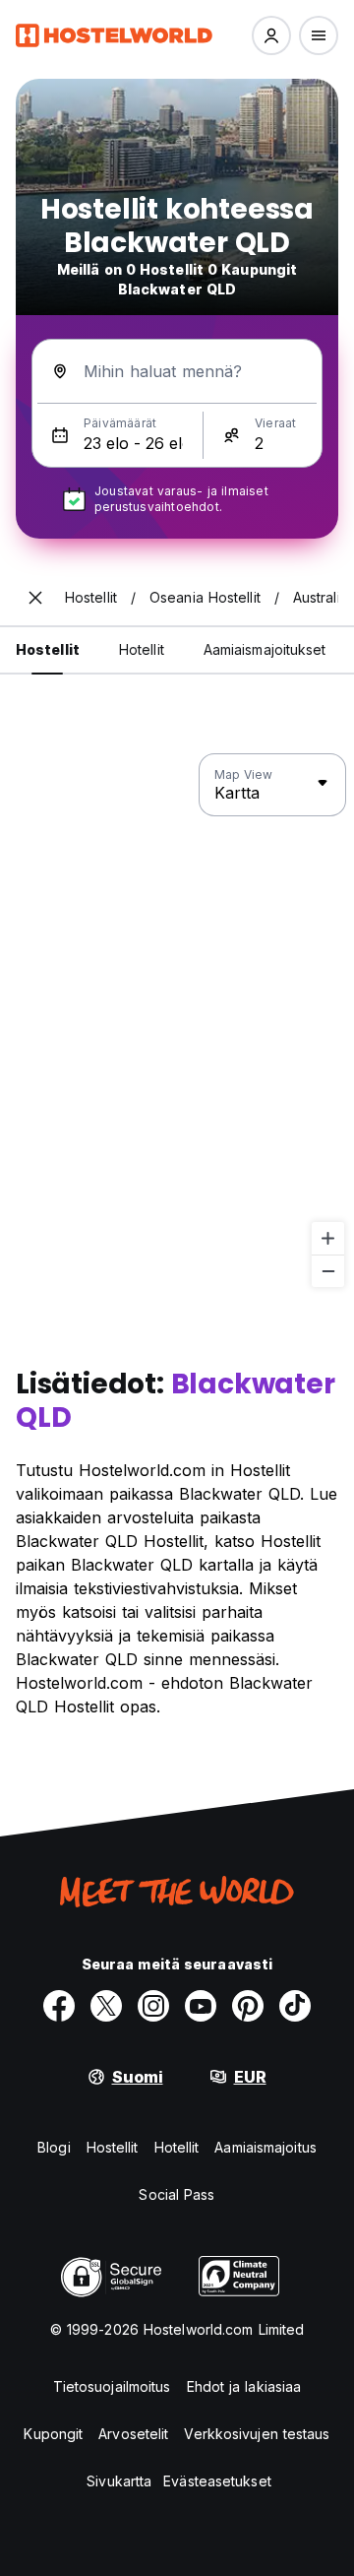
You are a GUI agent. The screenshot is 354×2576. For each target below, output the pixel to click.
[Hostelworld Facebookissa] (59, 2006)
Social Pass (177, 2194)
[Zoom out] (328, 1271)
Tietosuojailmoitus (112, 2386)
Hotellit (177, 2147)
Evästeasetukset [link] (217, 2481)
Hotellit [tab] (142, 649)
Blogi (54, 2147)
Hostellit (113, 2147)
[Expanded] (35, 598)
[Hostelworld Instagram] (153, 2006)
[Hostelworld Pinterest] (248, 2006)
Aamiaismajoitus (265, 2147)
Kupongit (53, 2434)
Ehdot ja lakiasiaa (244, 2386)
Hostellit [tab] (48, 649)
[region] (177, 1021)
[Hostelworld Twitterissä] (106, 2006)
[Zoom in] (328, 1238)
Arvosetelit (133, 2434)
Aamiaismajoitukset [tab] (265, 649)
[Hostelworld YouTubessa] (201, 2006)
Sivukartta (119, 2481)
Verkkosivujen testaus (257, 2434)
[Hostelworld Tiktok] (295, 2006)
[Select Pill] (271, 35)
